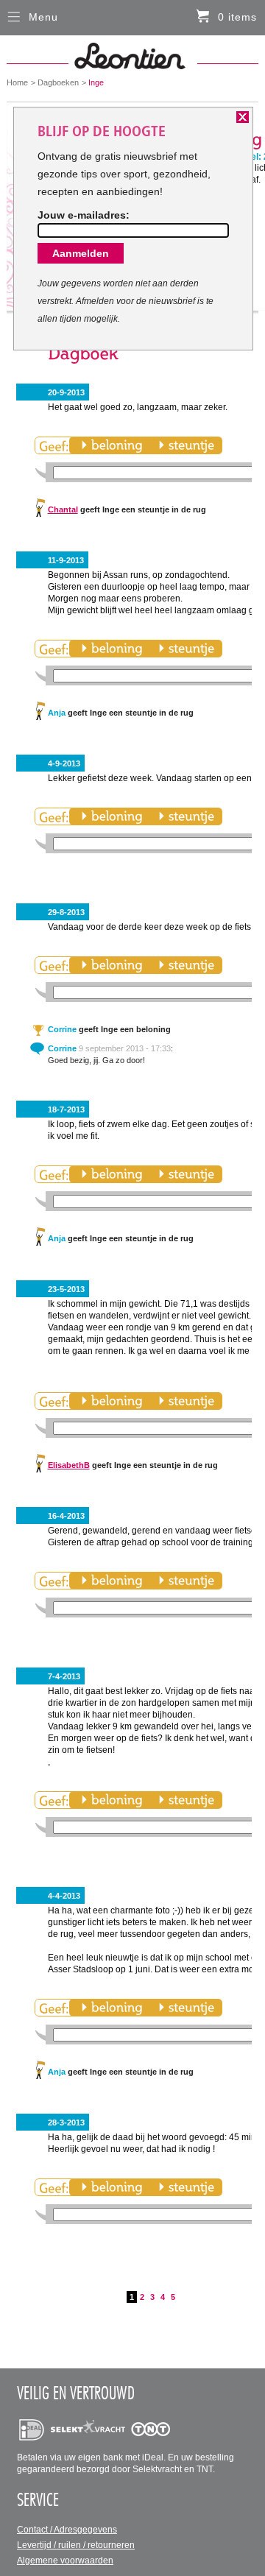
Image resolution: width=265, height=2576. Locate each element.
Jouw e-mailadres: (84, 215)
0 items (237, 17)
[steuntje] (186, 445)
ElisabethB (69, 1465)
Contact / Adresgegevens (67, 2530)
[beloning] (112, 445)
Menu (43, 17)
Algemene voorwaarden (65, 2561)
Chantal (63, 509)
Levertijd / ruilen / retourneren (76, 2545)
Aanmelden (81, 253)
